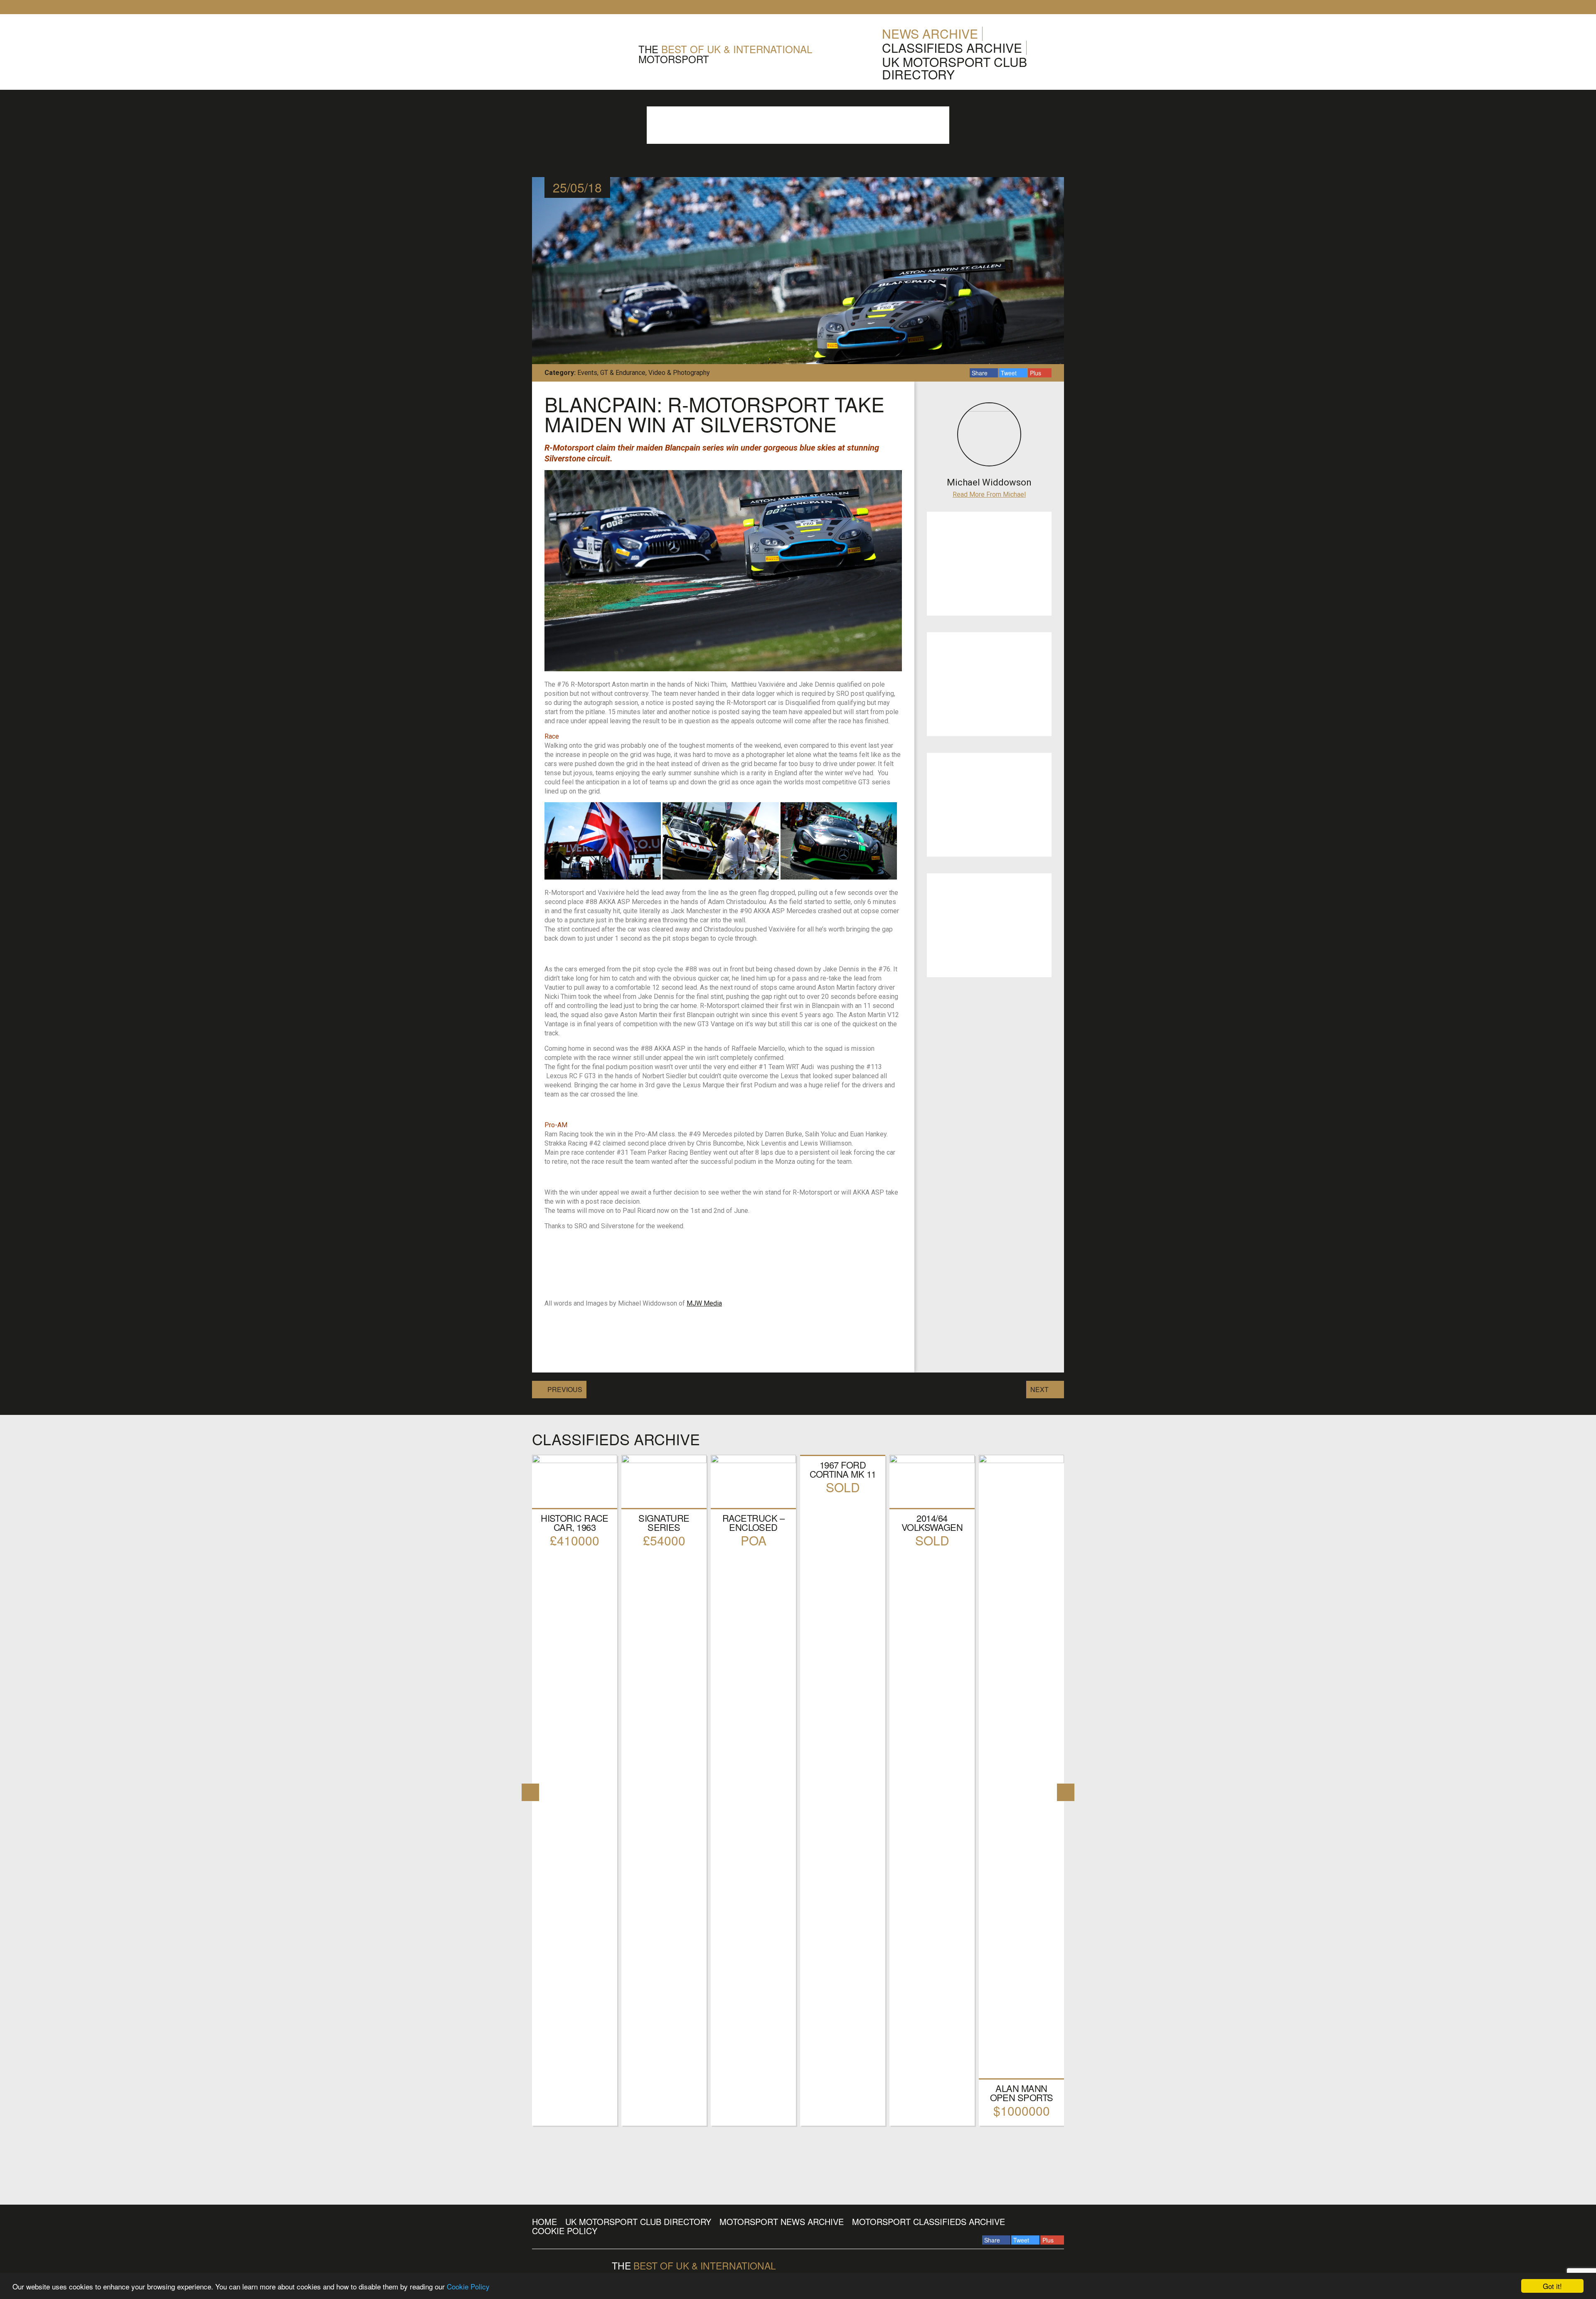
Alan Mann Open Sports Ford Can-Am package (1022, 2102)
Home (544, 2221)
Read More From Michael (989, 494)
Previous (565, 1389)
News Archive (930, 33)
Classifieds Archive (952, 48)
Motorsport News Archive (782, 2221)
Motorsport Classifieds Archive (929, 2221)
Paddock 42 (580, 54)
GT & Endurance (623, 373)
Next (1039, 1389)
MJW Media (704, 1303)
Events (587, 373)
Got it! (1552, 2286)
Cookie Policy (468, 2286)
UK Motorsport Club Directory (954, 68)
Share (980, 373)
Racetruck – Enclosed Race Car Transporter (754, 1531)
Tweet (1010, 373)
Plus (1036, 373)
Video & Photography (679, 373)
